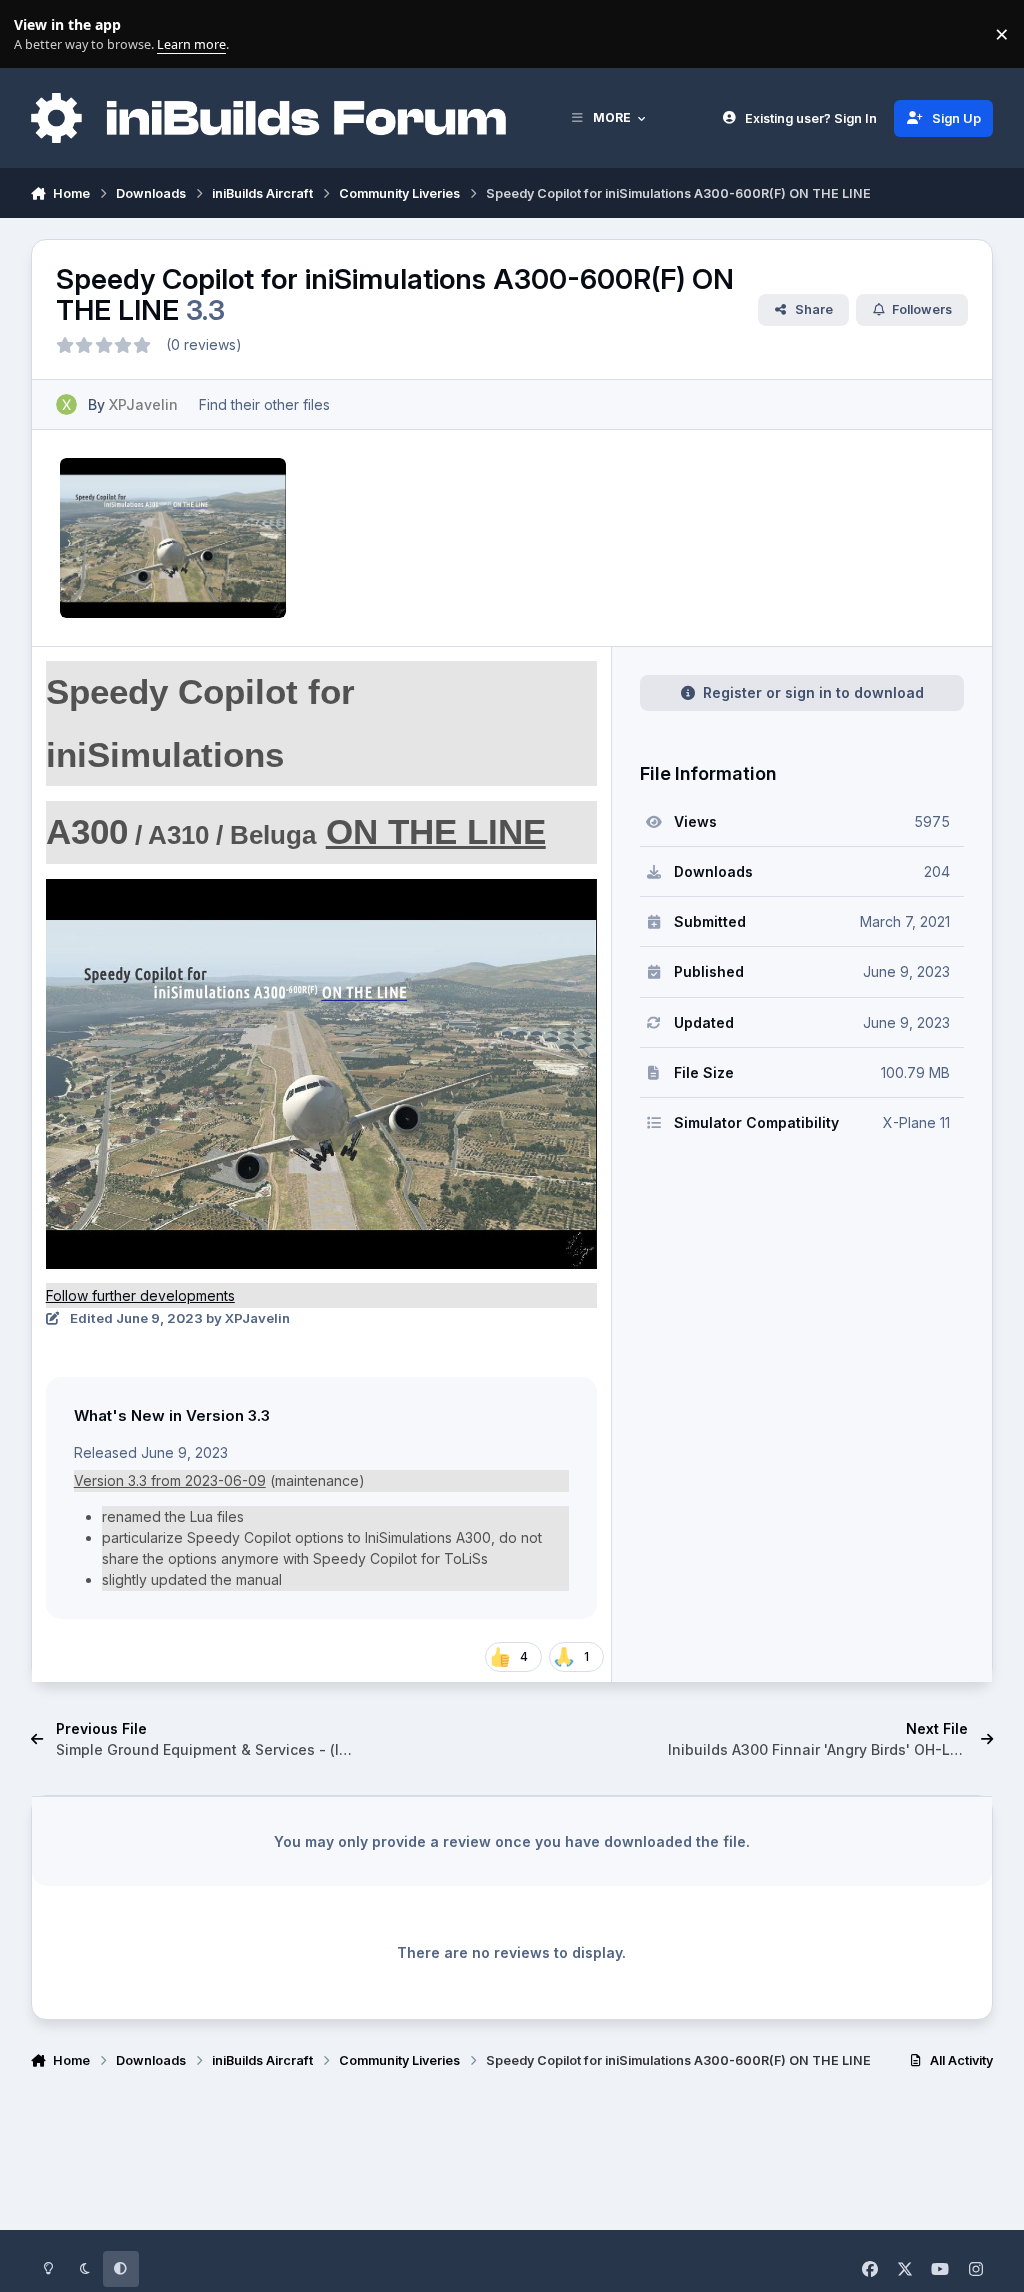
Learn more (38, 34)
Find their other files (264, 404)
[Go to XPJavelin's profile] (66, 404)
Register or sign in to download (813, 692)
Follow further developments (140, 1295)
